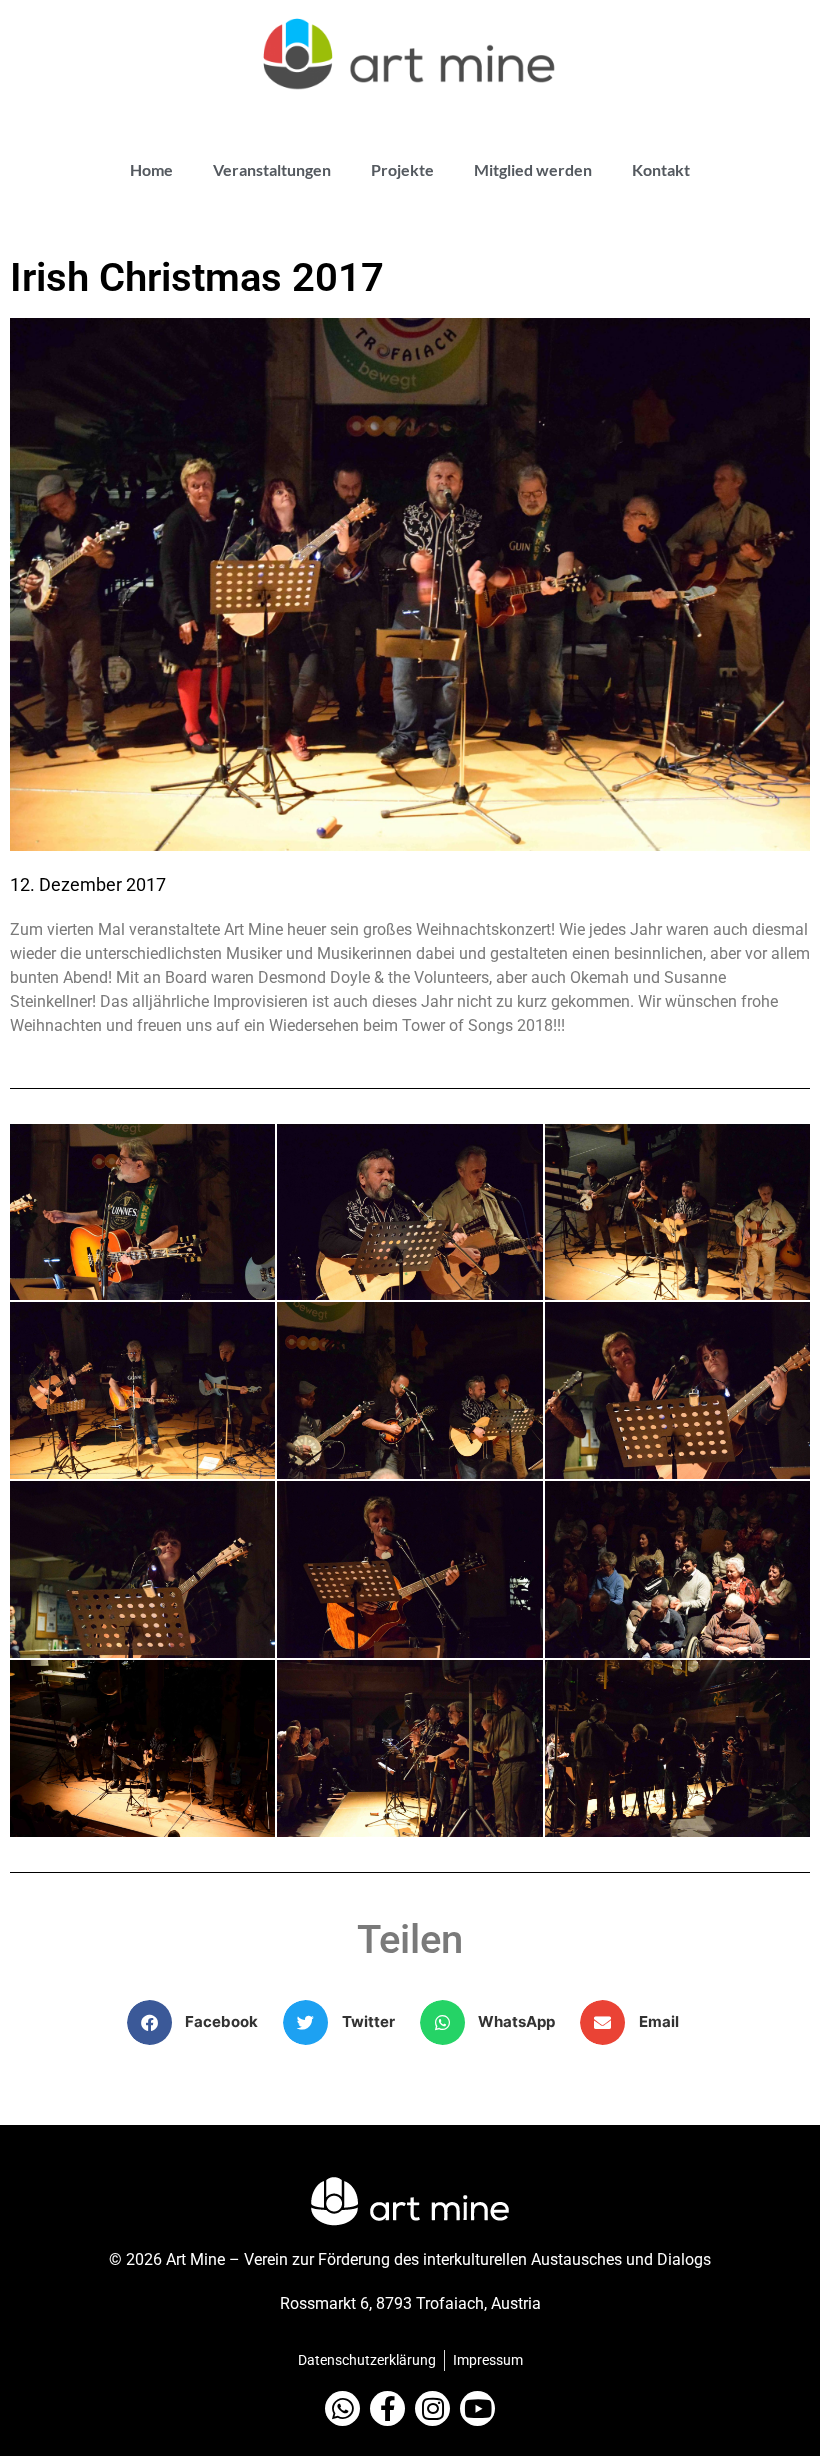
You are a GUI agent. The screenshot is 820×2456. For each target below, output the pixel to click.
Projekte (402, 169)
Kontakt (661, 169)
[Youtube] (477, 2408)
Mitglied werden (533, 169)
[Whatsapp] (342, 2408)
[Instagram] (432, 2408)
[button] (200, 2022)
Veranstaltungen (272, 169)
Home (151, 169)
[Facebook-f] (387, 2408)
